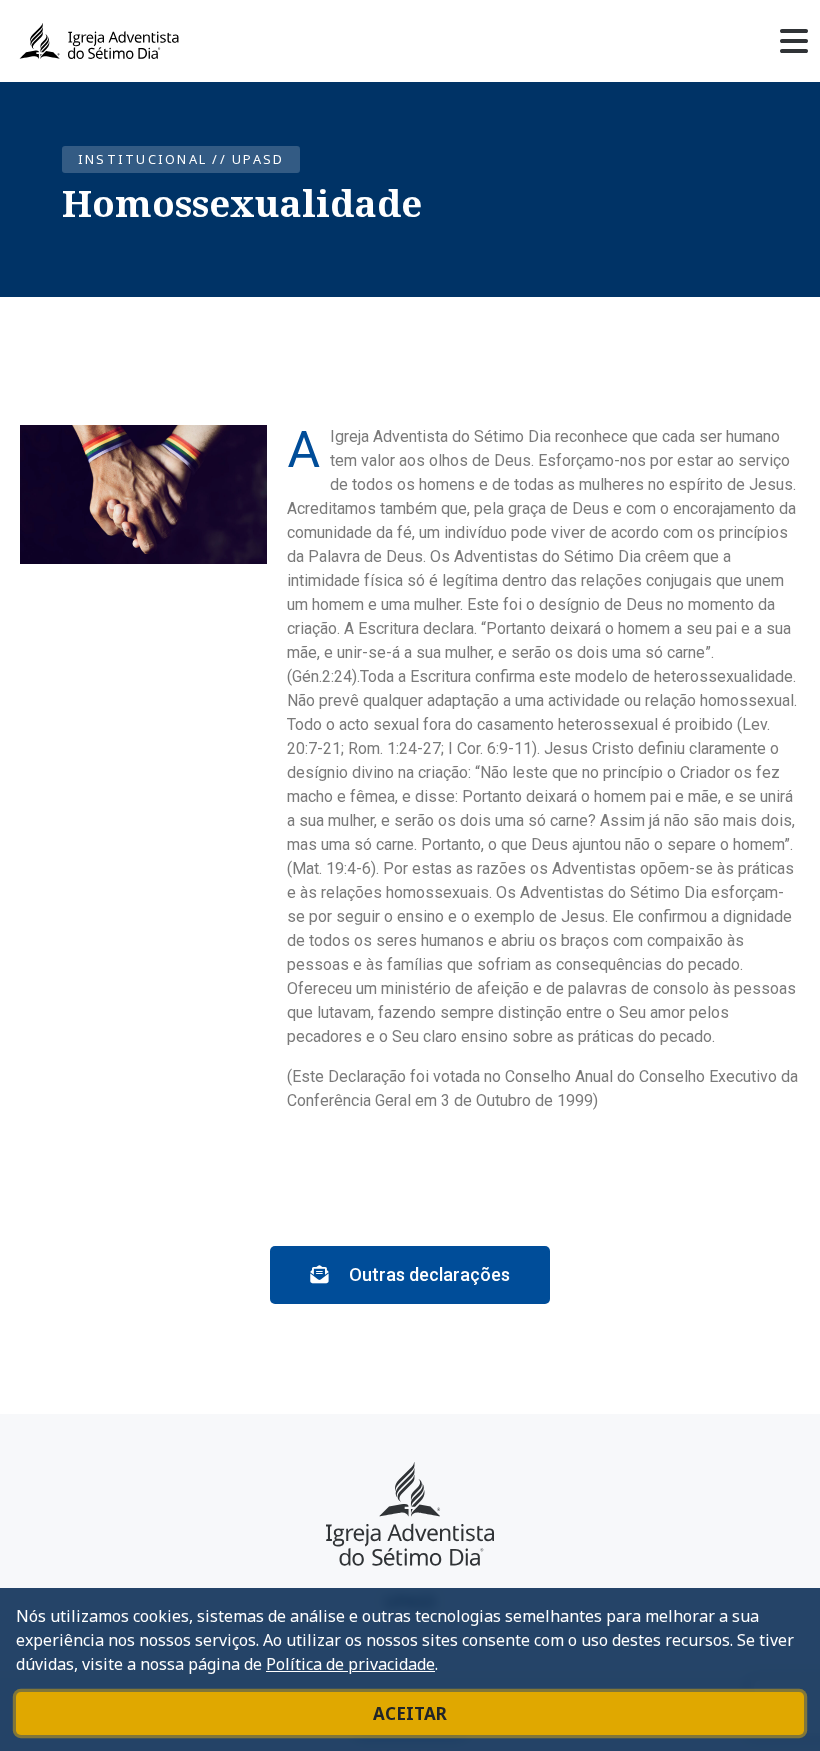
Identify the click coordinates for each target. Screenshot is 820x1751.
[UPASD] (410, 1514)
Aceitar (410, 1713)
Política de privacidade (350, 1664)
